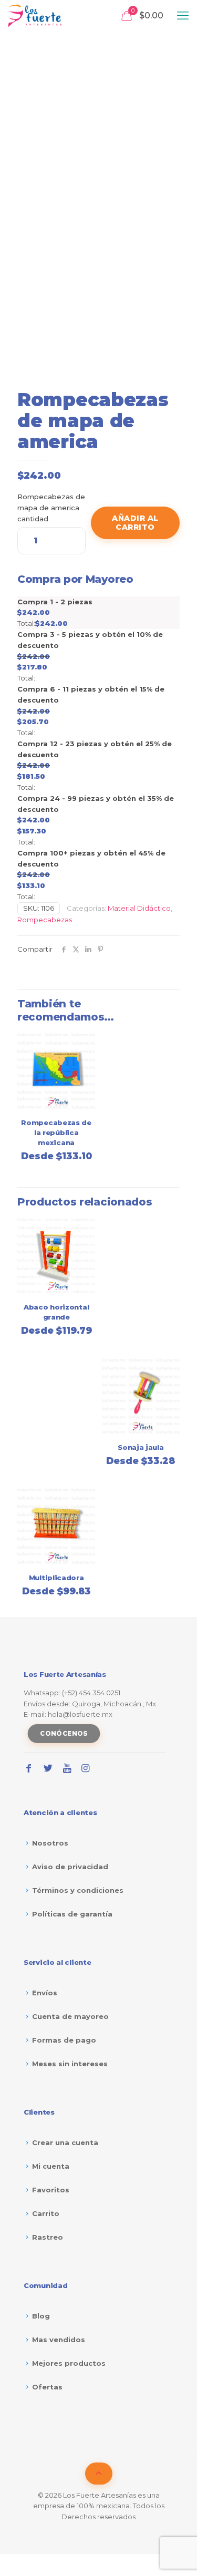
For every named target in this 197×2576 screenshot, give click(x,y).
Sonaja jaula (141, 1447)
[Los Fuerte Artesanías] (35, 16)
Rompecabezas (45, 920)
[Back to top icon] (99, 2474)
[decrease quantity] (29, 523)
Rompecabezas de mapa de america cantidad (51, 508)
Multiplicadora (56, 1578)
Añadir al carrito (135, 523)
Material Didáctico (139, 908)
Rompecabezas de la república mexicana (56, 1132)
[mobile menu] (183, 16)
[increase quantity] (74, 523)
